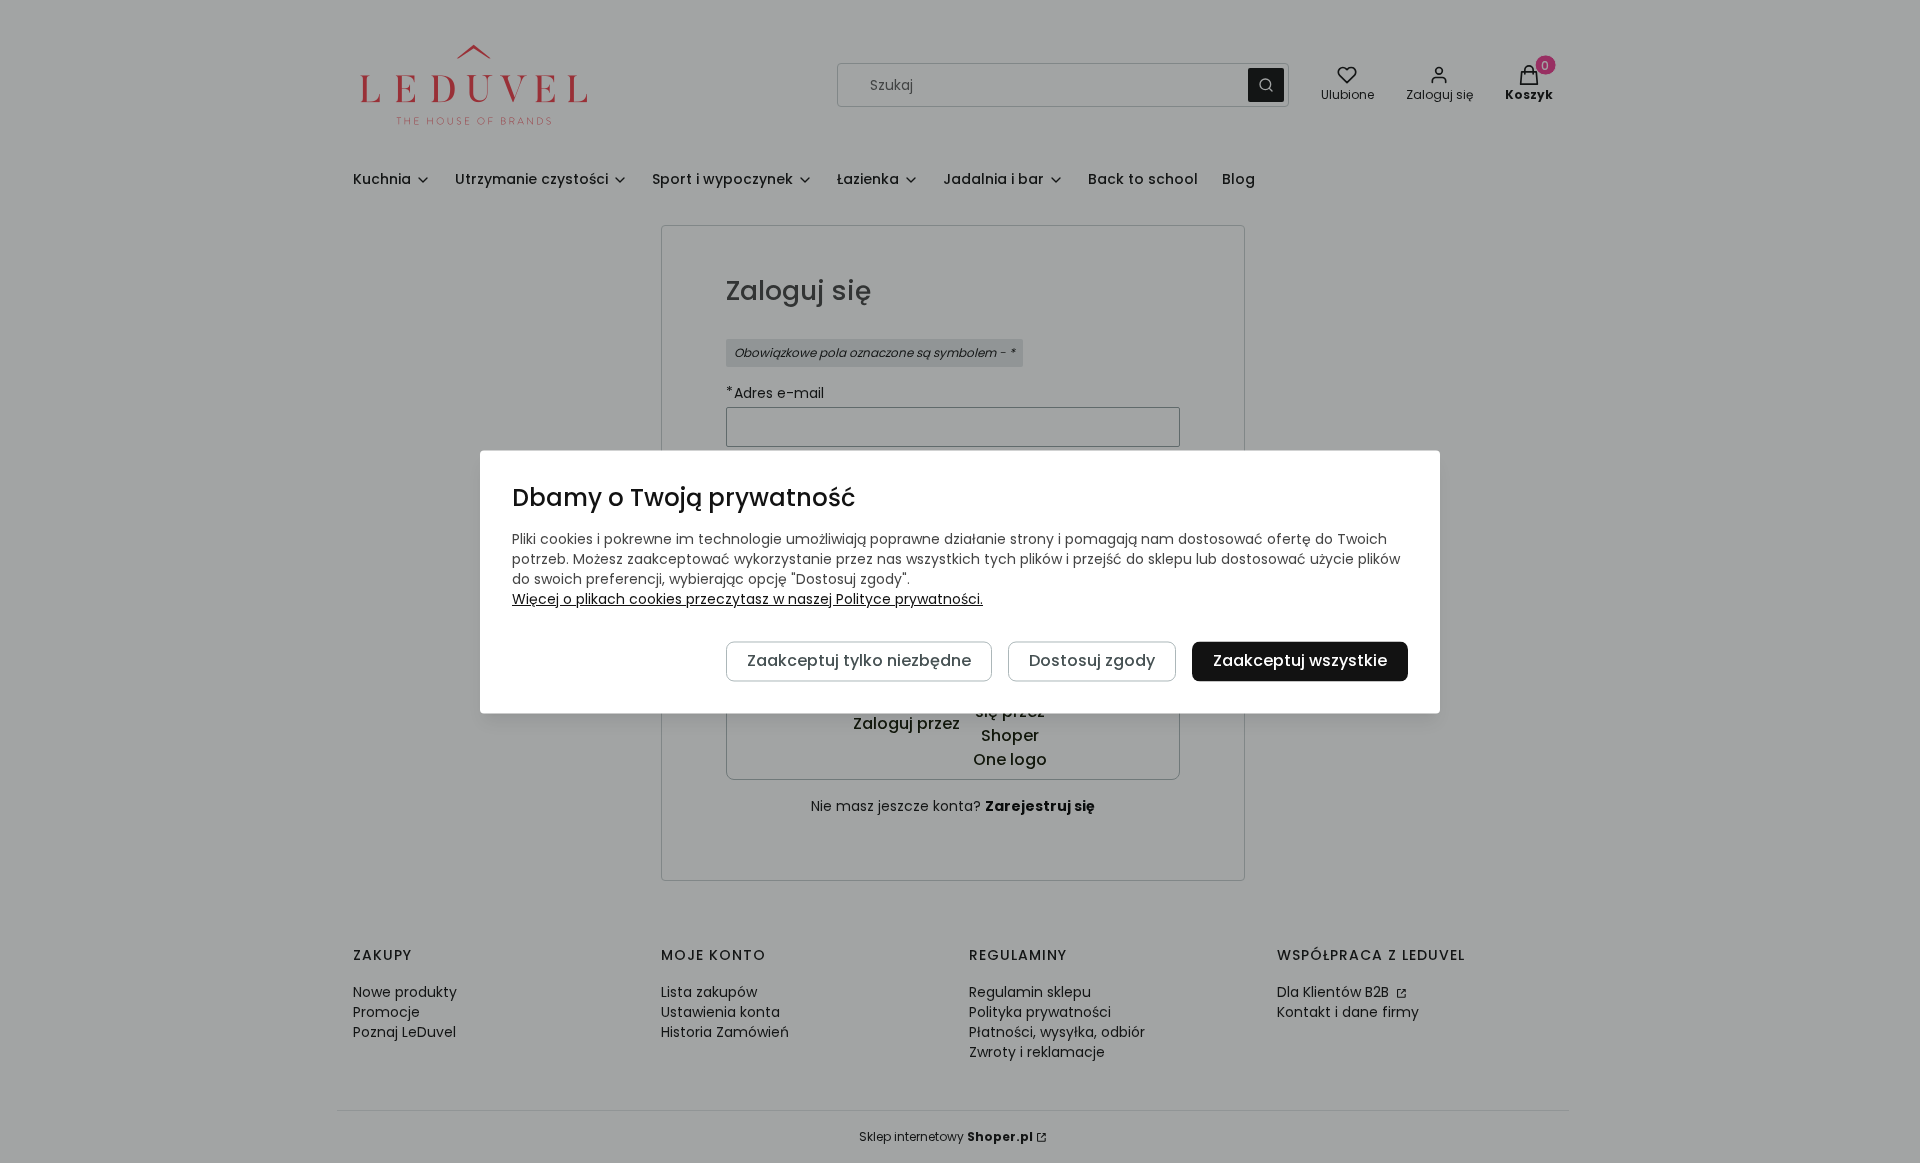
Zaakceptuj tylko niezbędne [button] (859, 660)
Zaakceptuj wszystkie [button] (1300, 660)
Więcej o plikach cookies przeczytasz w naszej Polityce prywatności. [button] (747, 599)
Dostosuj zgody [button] (1092, 660)
